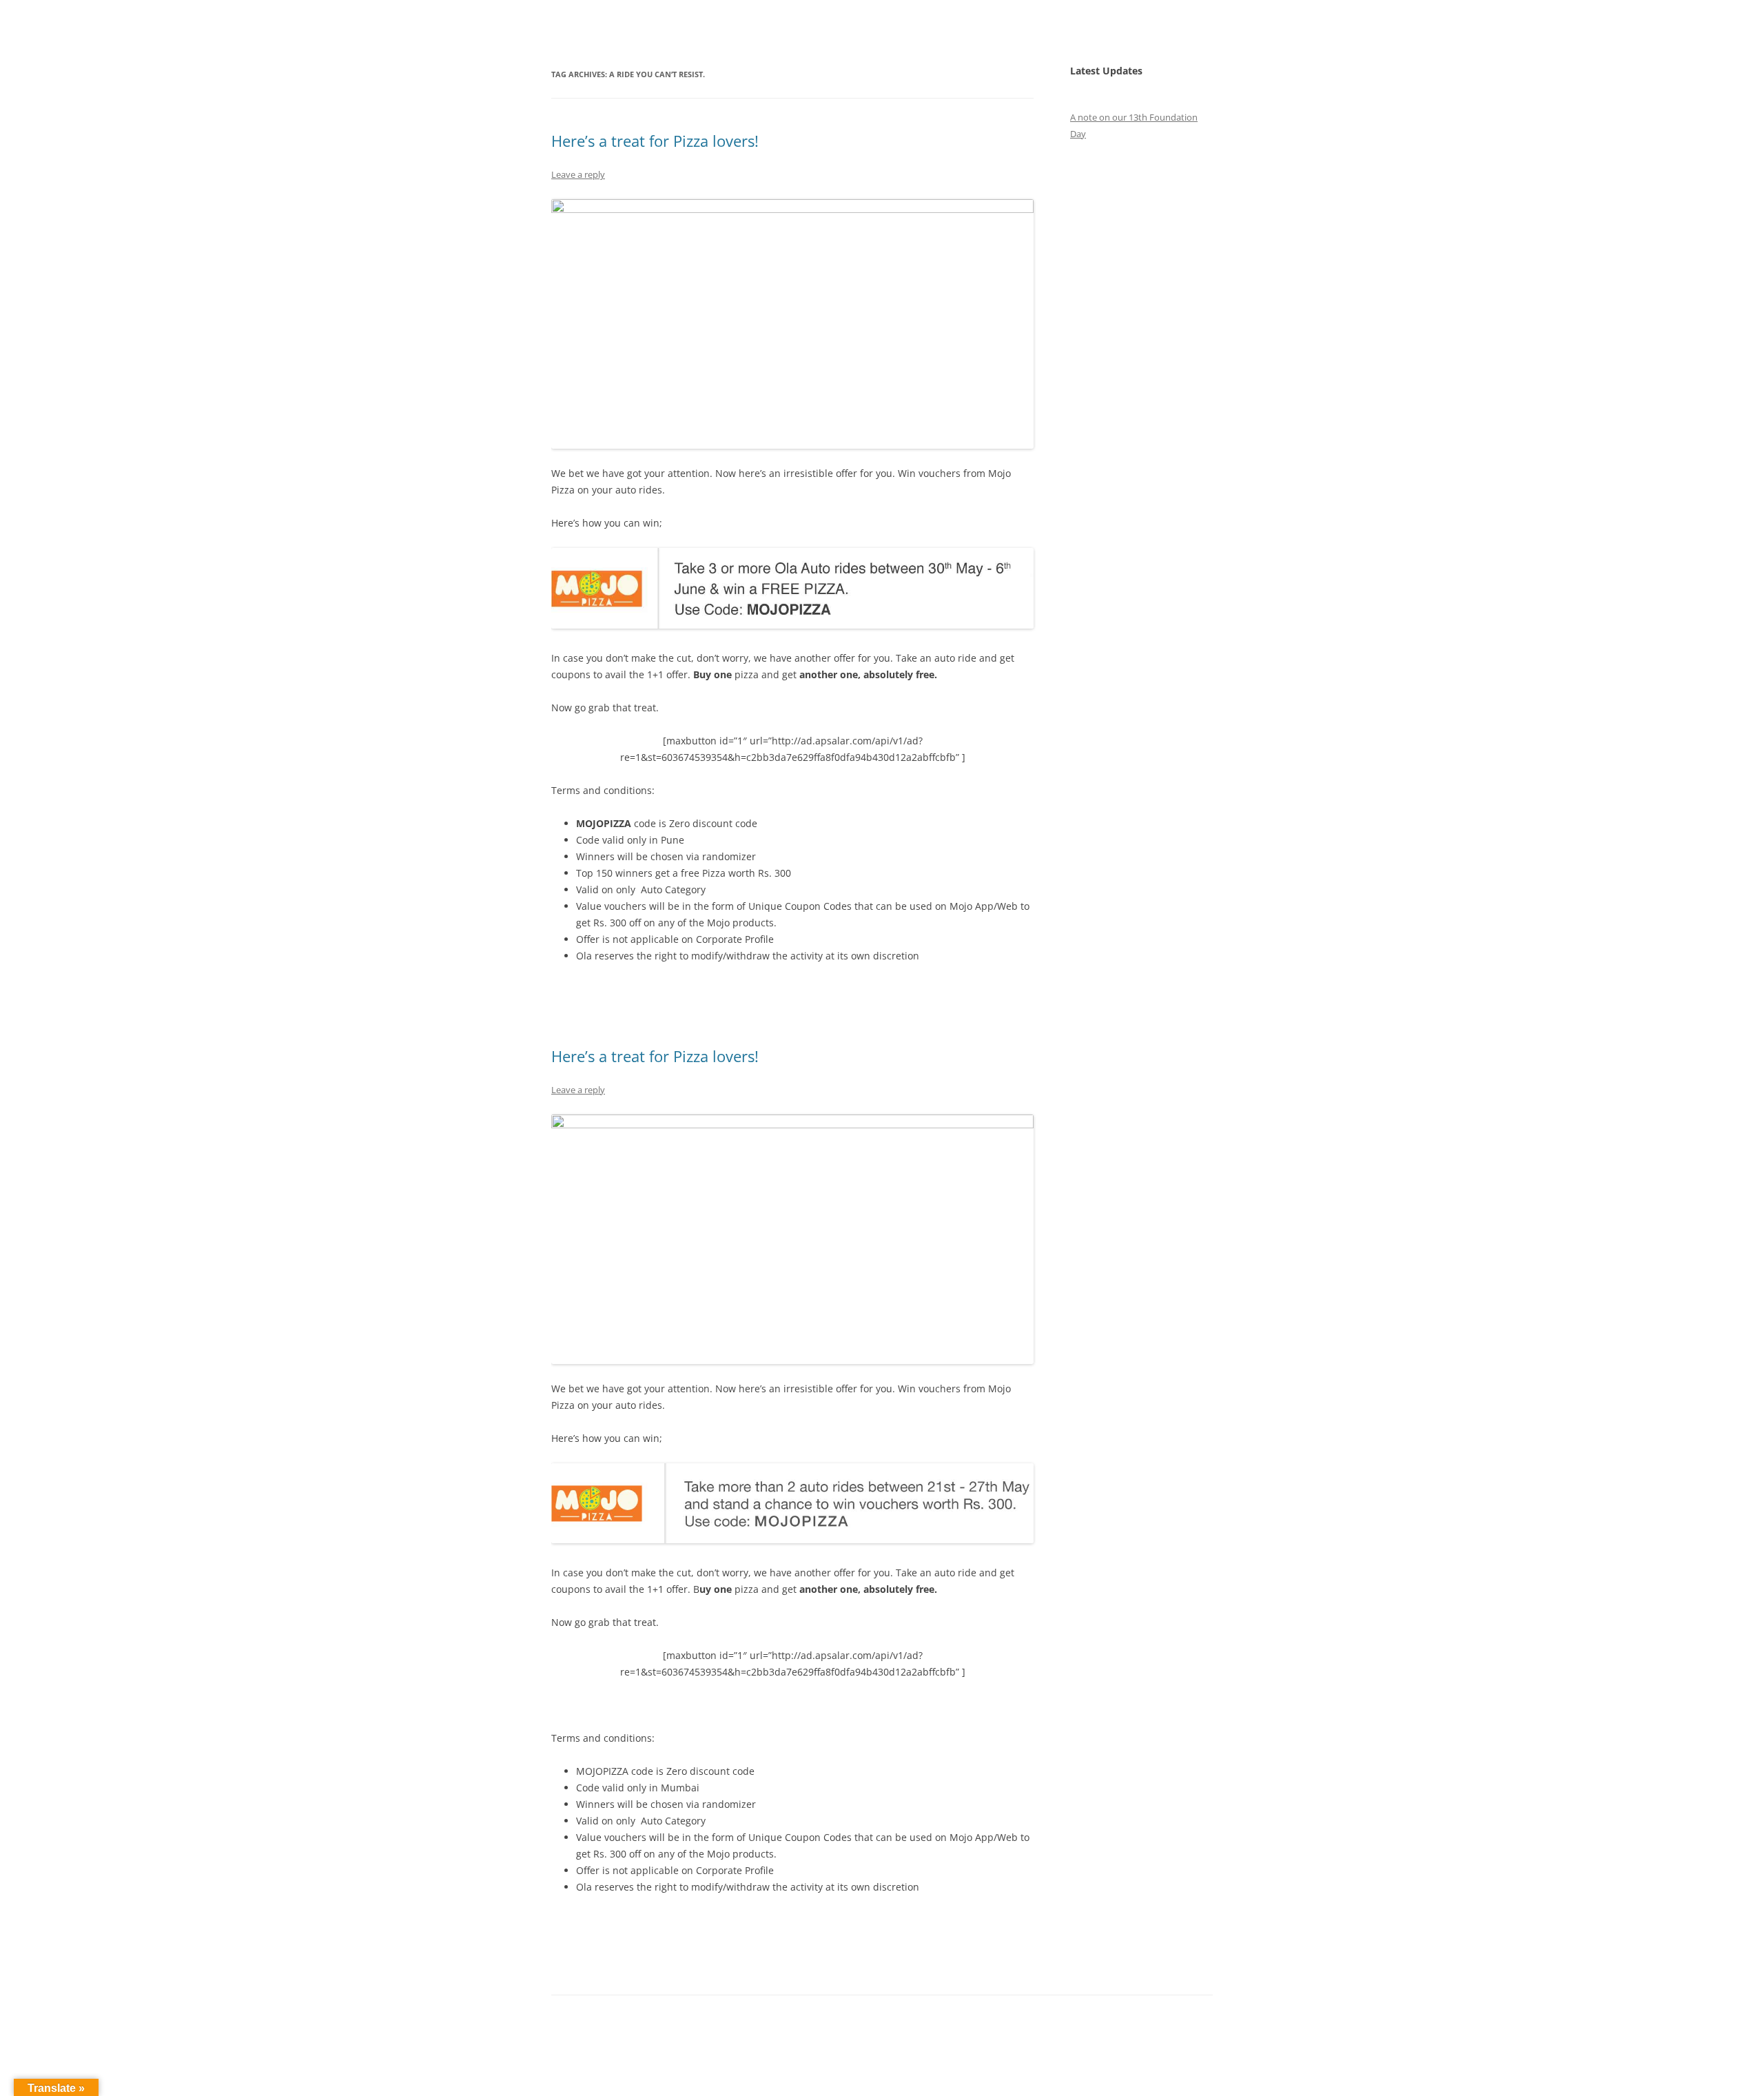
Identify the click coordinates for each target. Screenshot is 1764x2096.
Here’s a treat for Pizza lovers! (655, 141)
